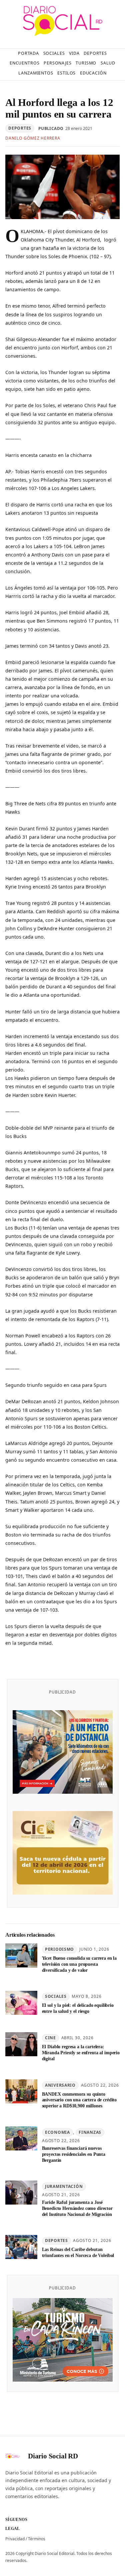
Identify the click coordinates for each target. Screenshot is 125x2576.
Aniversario (60, 2085)
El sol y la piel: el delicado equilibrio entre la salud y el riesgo (78, 2008)
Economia (57, 2132)
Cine (50, 2038)
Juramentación (64, 2186)
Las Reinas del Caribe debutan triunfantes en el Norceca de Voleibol (78, 2252)
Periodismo (59, 1949)
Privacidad (15, 2539)
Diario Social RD (53, 2456)
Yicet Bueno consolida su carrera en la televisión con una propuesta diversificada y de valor (79, 1964)
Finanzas (90, 2132)
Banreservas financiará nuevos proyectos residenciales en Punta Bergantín (74, 2154)
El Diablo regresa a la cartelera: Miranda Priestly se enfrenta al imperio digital (81, 2053)
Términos (37, 2539)
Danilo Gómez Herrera (33, 138)
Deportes (20, 128)
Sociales (56, 1996)
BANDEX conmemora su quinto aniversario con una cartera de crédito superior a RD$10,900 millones (79, 2100)
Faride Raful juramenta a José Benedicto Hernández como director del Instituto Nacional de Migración (77, 2208)
